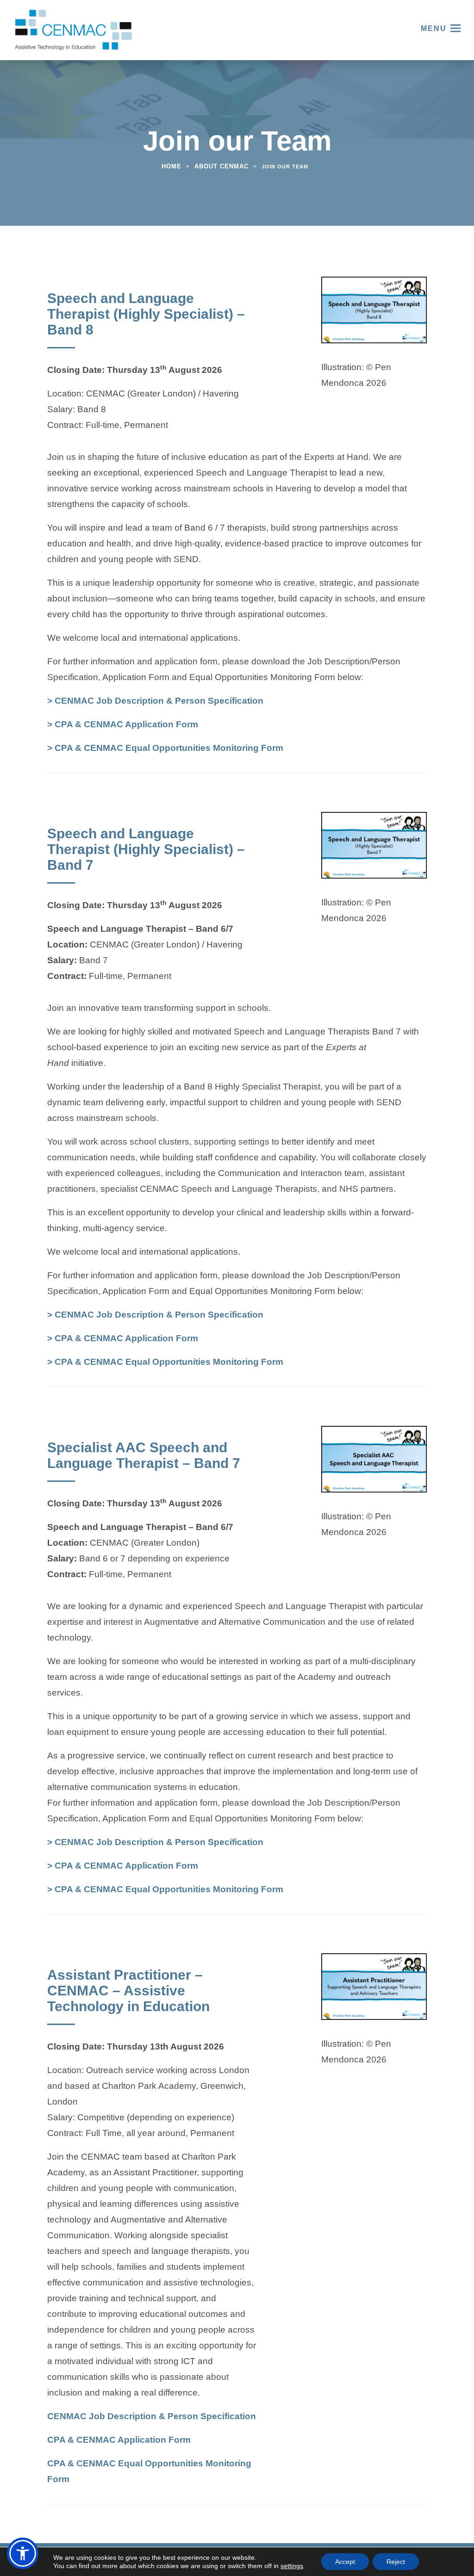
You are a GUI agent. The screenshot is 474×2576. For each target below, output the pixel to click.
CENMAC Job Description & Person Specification (152, 2417)
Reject (396, 2562)
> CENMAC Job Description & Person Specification (155, 702)
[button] (23, 2553)
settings (292, 2566)
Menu (434, 28)
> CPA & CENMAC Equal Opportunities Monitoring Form (165, 749)
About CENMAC (221, 166)
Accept (345, 2562)
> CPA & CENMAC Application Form (123, 725)
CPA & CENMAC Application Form (119, 2441)
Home (172, 166)
